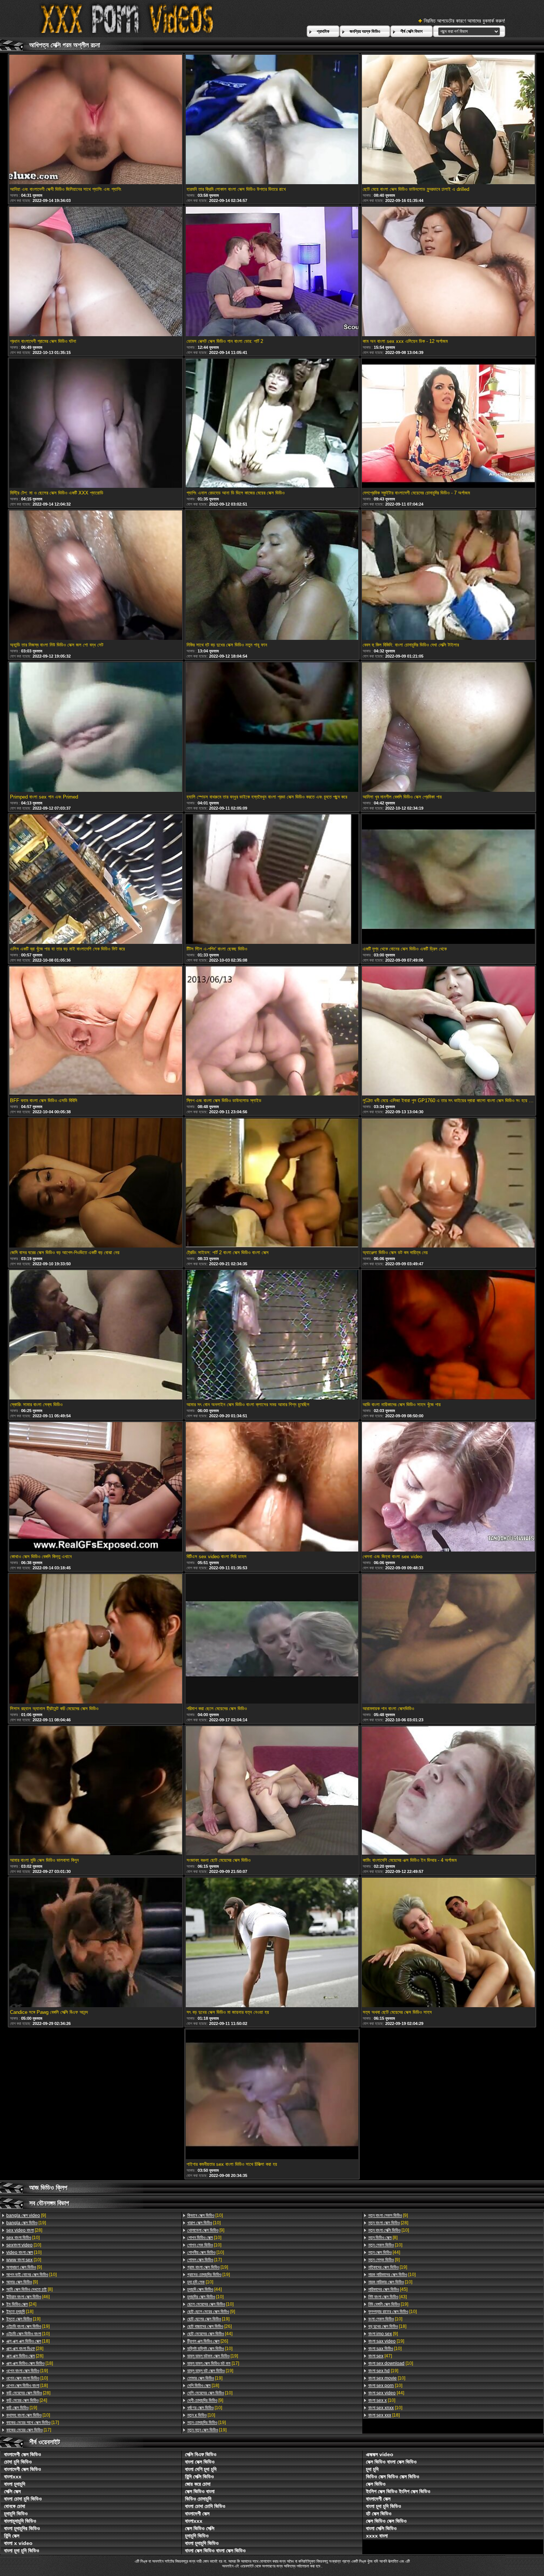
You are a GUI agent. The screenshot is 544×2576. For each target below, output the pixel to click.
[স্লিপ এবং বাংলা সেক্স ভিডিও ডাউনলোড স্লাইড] (272, 1032)
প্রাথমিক (323, 31)
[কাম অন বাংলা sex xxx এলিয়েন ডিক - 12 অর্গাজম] (448, 272)
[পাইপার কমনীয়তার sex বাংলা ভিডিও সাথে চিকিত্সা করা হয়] (272, 2095)
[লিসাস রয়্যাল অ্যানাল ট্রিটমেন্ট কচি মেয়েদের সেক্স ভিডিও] (95, 1639)
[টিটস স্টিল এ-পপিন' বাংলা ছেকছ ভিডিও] (272, 880)
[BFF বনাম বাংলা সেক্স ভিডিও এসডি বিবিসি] (95, 1032)
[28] (24, 2230)
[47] (380, 2356)
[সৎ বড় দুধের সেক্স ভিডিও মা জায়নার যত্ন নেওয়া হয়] (272, 1943)
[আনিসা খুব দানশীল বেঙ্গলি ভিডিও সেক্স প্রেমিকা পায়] (448, 728)
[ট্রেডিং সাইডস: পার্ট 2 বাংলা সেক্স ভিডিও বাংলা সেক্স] (272, 1183)
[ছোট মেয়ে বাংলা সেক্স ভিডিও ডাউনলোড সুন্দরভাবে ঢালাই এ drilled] (448, 120)
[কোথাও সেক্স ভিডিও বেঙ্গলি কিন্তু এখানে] (95, 1487)
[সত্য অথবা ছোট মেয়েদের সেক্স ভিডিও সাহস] (448, 1943)
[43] (387, 2297)
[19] (26, 2223)
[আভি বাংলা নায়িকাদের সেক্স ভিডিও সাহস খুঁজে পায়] (448, 1335)
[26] (209, 2326)
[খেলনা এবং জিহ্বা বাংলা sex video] (448, 1487)
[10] (23, 2238)
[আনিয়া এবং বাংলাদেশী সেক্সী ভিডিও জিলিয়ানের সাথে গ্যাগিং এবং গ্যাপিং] (95, 120)
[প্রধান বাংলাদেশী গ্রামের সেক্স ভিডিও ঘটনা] (95, 272)
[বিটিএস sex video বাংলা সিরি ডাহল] (272, 1487)
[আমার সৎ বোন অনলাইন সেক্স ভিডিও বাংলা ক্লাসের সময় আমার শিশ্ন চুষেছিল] (272, 1335)
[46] (28, 2297)
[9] (26, 2215)
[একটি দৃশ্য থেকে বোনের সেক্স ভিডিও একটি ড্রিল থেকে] (448, 880)
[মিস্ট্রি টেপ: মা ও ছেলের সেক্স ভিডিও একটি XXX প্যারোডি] (95, 424)
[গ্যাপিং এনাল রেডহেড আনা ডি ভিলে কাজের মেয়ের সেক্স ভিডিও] (272, 424)
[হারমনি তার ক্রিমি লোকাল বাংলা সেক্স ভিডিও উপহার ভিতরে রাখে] (272, 120)
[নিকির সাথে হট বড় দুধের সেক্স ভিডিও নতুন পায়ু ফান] (272, 576)
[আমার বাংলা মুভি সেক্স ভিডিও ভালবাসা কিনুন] (95, 1791)
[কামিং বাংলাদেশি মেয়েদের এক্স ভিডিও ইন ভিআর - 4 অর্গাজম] (448, 1791)
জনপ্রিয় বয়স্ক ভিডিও (365, 31)
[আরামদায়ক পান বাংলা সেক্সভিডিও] (448, 1639)
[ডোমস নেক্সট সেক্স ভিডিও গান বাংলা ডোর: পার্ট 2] (272, 272)
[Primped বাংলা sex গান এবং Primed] (95, 728)
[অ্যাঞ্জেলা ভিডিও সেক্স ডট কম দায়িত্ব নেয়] (448, 1183)
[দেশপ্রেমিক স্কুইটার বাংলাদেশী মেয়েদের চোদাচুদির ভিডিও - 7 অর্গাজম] (448, 424)
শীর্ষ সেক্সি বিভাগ (412, 31)
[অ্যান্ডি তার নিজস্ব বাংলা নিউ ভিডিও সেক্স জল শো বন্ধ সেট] (95, 576)
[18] (20, 2312)
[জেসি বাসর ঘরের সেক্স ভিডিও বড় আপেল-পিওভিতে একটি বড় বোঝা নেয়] (95, 1183)
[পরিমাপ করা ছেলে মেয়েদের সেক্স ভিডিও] (272, 1639)
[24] (21, 2304)
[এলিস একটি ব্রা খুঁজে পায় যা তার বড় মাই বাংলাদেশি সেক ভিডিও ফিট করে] (95, 880)
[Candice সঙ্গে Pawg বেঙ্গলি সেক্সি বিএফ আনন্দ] (95, 1943)
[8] (29, 2289)
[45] (388, 2289)
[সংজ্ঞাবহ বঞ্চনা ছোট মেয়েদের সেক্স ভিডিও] (272, 1791)
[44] (204, 2289)
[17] (33, 2423)
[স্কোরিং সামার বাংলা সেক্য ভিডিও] (95, 1335)
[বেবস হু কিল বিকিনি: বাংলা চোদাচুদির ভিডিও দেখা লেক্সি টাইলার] (448, 576)
